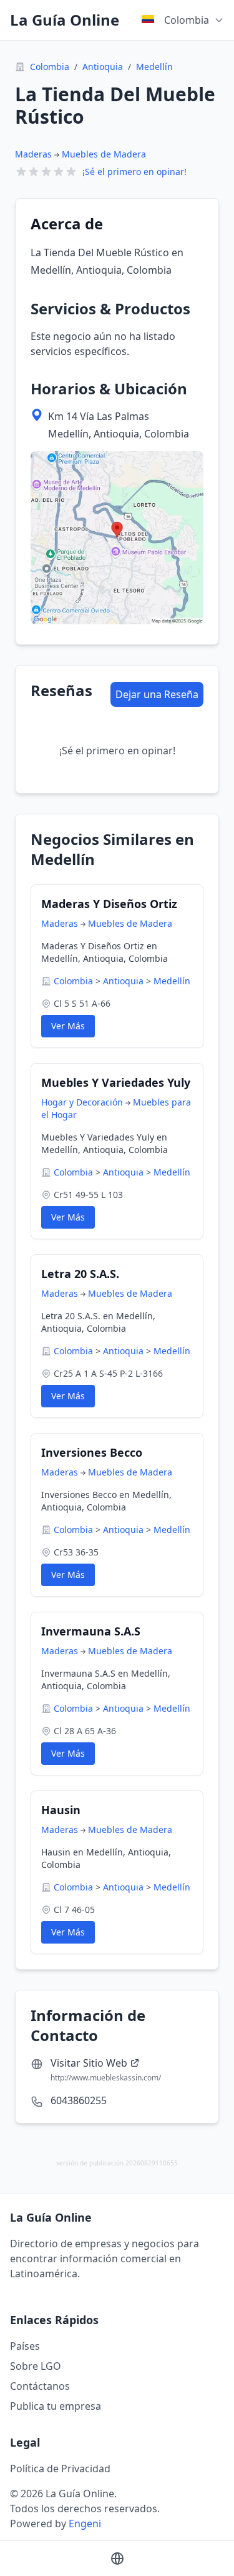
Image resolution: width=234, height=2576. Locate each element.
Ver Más (68, 1026)
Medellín (154, 67)
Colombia (50, 67)
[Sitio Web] (117, 2559)
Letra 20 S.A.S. (80, 1274)
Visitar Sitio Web (89, 2063)
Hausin (61, 1810)
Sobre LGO (36, 2366)
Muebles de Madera (104, 154)
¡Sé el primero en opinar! (134, 172)
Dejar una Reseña (157, 694)
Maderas (33, 154)
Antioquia (103, 67)
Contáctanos (40, 2386)
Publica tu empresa (56, 2406)
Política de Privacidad (60, 2469)
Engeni (85, 2524)
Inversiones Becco (92, 1452)
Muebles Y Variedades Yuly (116, 1082)
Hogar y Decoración (82, 1102)
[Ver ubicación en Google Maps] (117, 538)
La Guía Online (65, 20)
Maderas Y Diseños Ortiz (109, 904)
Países (25, 2346)
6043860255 (79, 2100)
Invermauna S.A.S (91, 1631)
